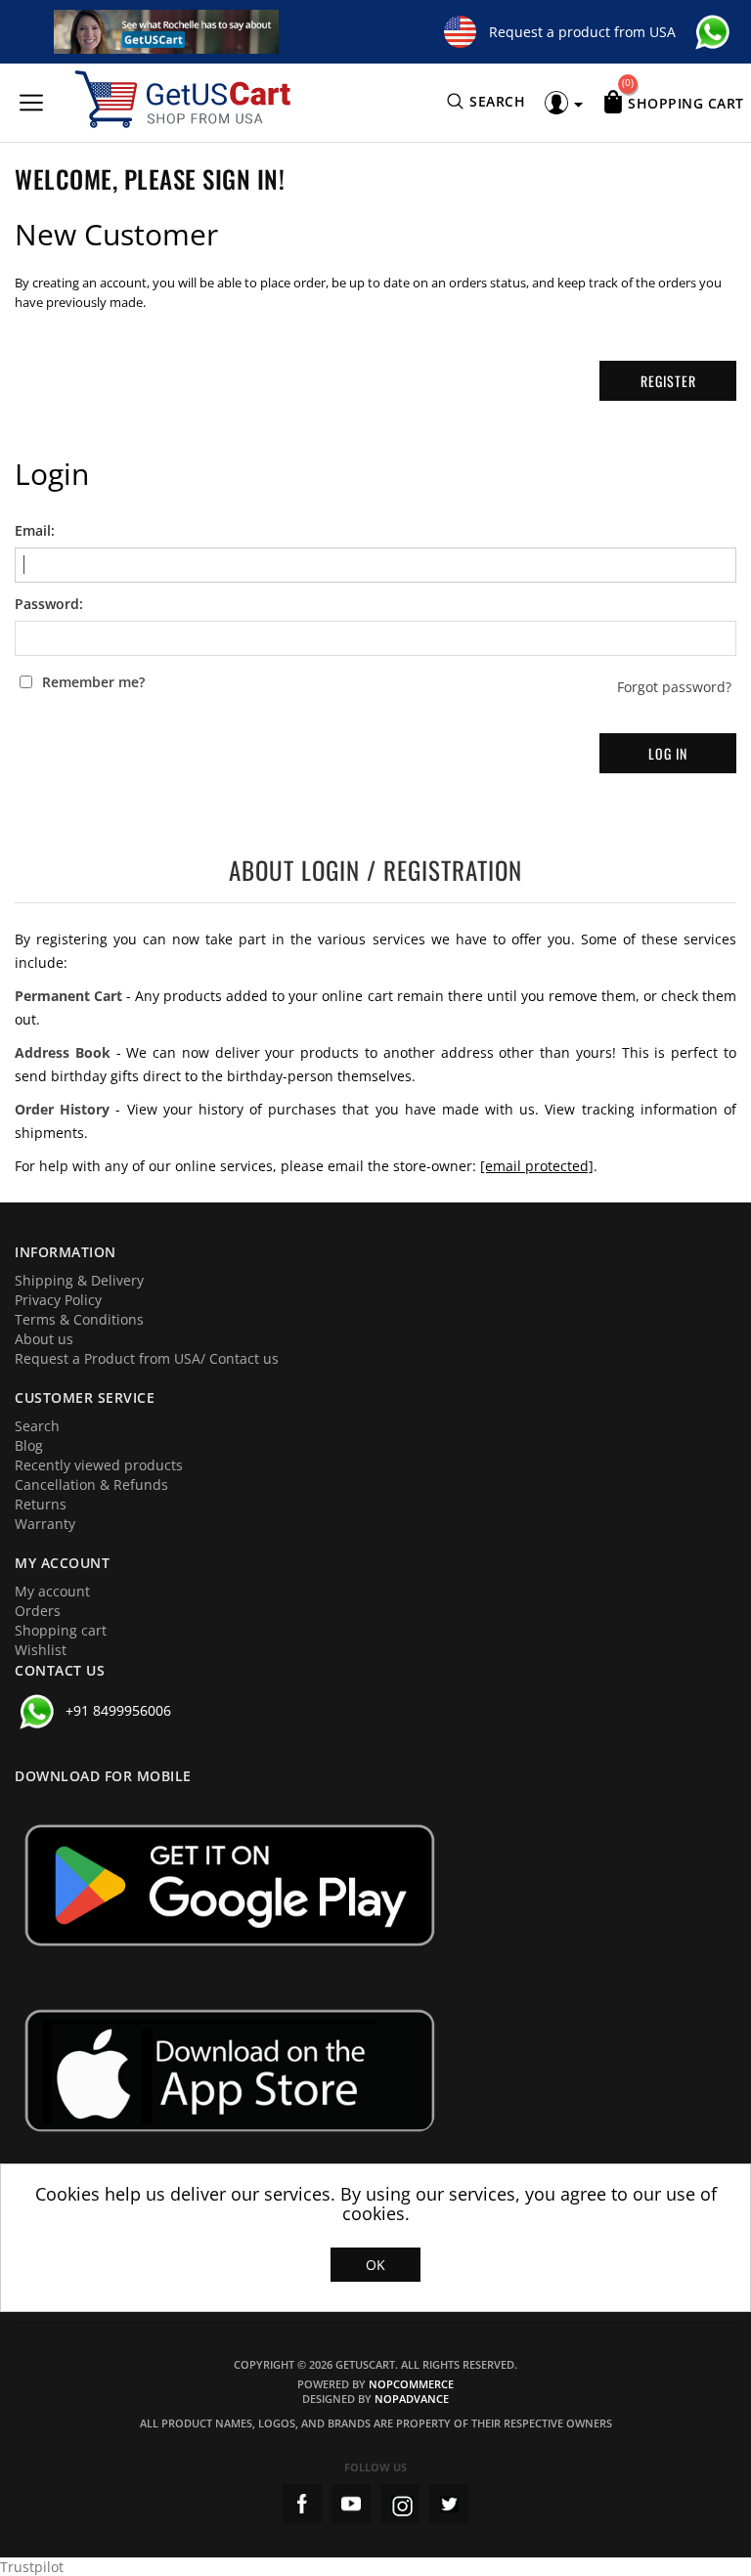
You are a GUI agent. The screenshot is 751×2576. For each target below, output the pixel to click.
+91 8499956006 (118, 1710)
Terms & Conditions (79, 1319)
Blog (29, 1445)
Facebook (302, 2504)
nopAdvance (412, 2399)
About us (44, 1339)
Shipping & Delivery (79, 1280)
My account (52, 1591)
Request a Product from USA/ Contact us (147, 1358)
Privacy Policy (58, 1300)
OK (375, 2265)
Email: (35, 531)
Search (37, 1426)
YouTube (351, 2504)
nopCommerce (411, 2384)
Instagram (400, 2504)
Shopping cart (61, 1630)
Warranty (45, 1524)
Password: (49, 604)
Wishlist (41, 1650)
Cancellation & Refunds (91, 1484)
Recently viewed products (99, 1465)
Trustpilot (32, 2567)
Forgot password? (674, 687)
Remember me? (93, 682)
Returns (41, 1504)
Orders (38, 1611)
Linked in (449, 2504)
